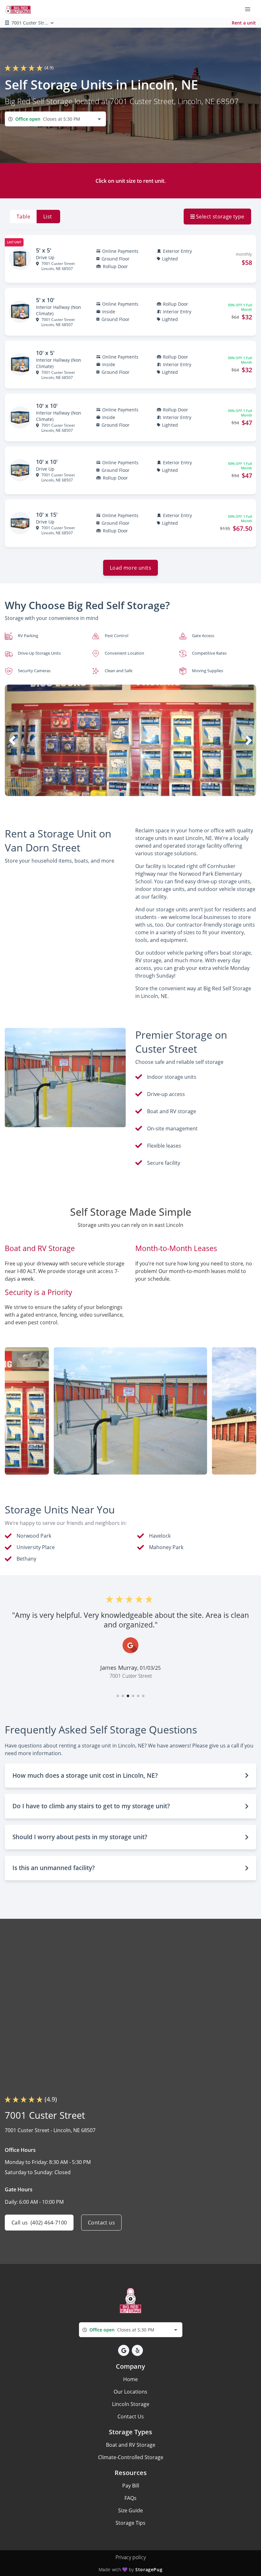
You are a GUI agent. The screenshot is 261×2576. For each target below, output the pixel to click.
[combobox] (55, 119)
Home (130, 2379)
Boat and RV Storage (131, 2445)
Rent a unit (244, 23)
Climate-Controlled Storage (131, 2457)
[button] (120, 790)
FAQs (130, 2498)
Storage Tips (130, 2523)
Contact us (101, 2223)
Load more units (130, 568)
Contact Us (131, 2416)
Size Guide (130, 2510)
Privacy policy (131, 2557)
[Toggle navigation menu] (250, 9)
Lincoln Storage (131, 2404)
